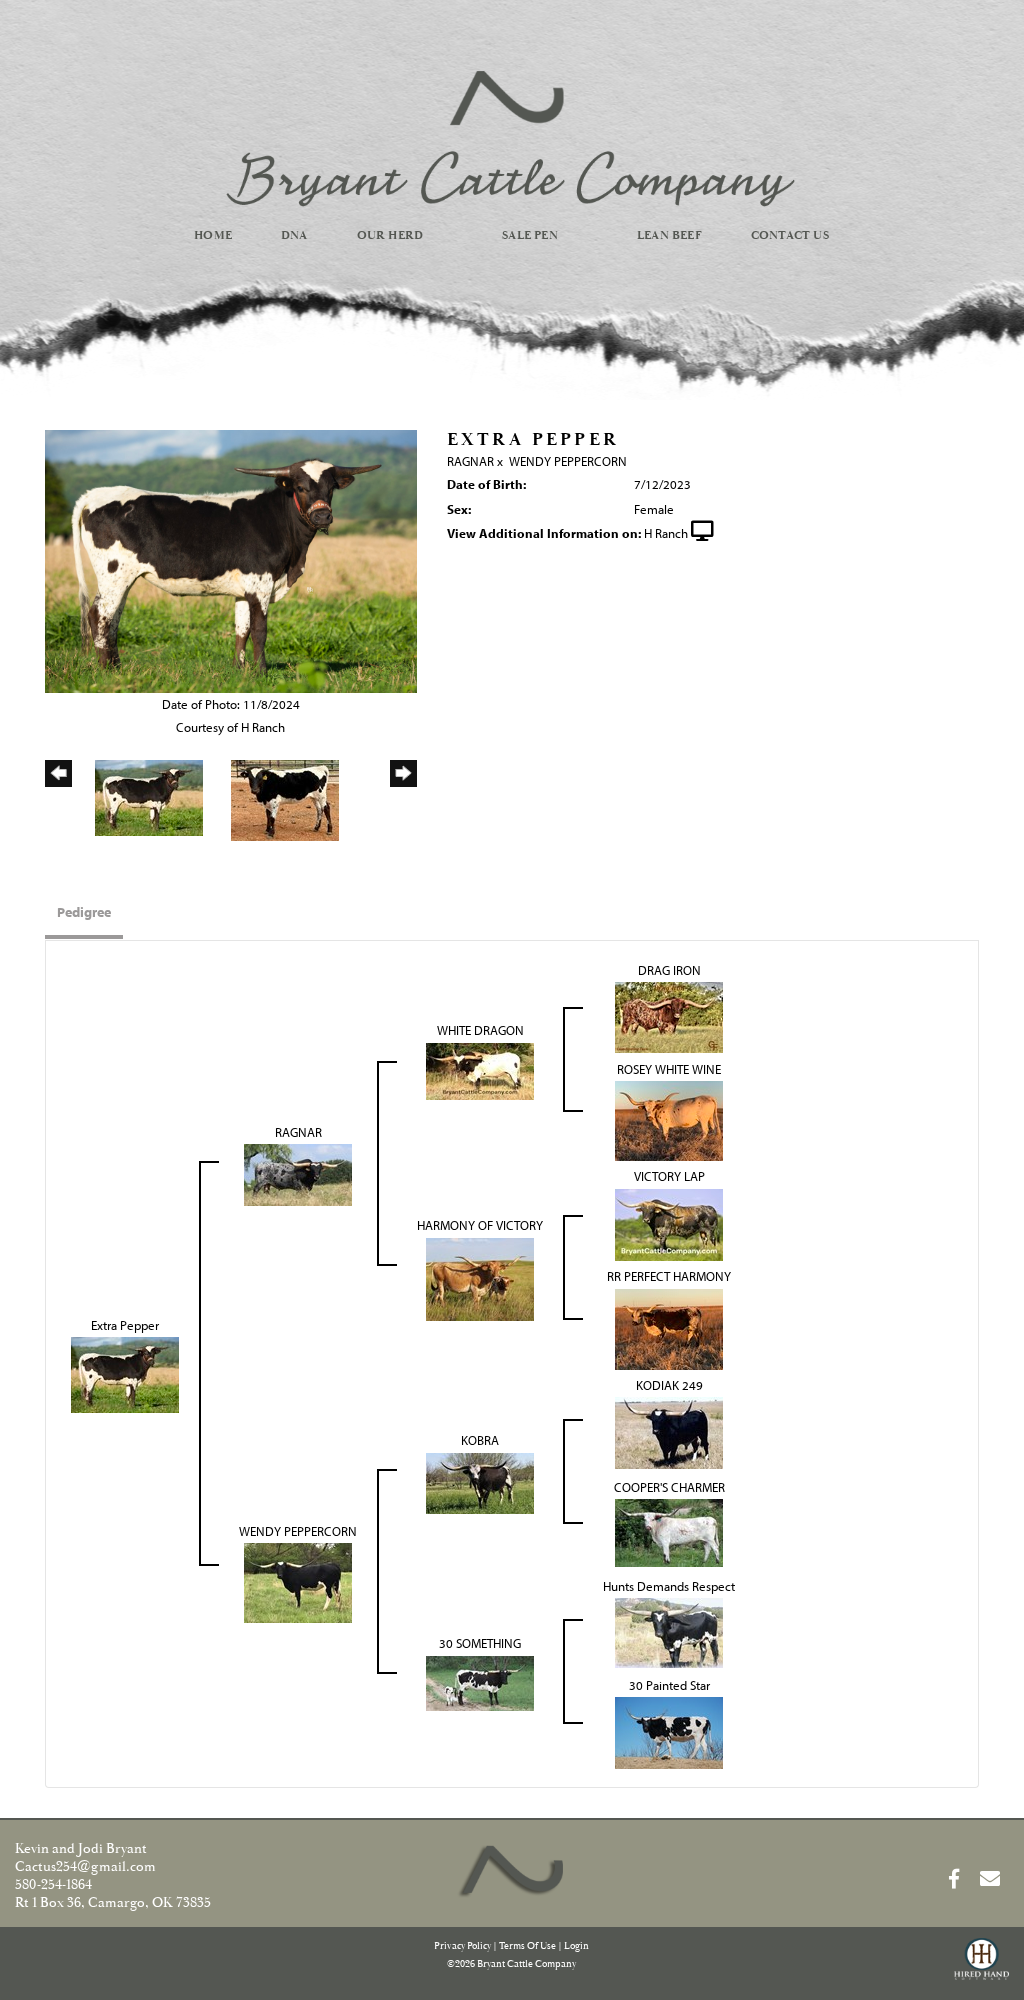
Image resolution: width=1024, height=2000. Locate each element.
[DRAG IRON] (669, 1016)
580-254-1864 (53, 1885)
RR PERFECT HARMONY (669, 1276)
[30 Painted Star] (669, 1731)
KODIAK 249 (669, 1385)
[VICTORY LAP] (669, 1223)
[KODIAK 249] (669, 1431)
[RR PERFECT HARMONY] (669, 1327)
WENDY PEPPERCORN (568, 461)
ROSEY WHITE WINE (669, 1069)
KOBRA (480, 1440)
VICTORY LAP (669, 1176)
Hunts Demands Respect (669, 1586)
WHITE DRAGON (480, 1030)
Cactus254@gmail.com (85, 1867)
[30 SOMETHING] (480, 1681)
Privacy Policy (462, 1946)
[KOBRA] (480, 1481)
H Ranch (666, 533)
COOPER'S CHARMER (669, 1487)
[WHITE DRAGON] (480, 1069)
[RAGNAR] (298, 1173)
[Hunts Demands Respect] (669, 1631)
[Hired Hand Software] (981, 1968)
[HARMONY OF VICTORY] (480, 1277)
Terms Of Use (527, 1946)
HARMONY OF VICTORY (480, 1225)
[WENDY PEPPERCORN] (298, 1581)
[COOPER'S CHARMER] (669, 1531)
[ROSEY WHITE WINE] (669, 1119)
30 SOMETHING (480, 1643)
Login (576, 1946)
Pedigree (84, 912)
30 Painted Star (669, 1685)
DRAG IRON (669, 970)
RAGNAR (470, 461)
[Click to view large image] (231, 560)
